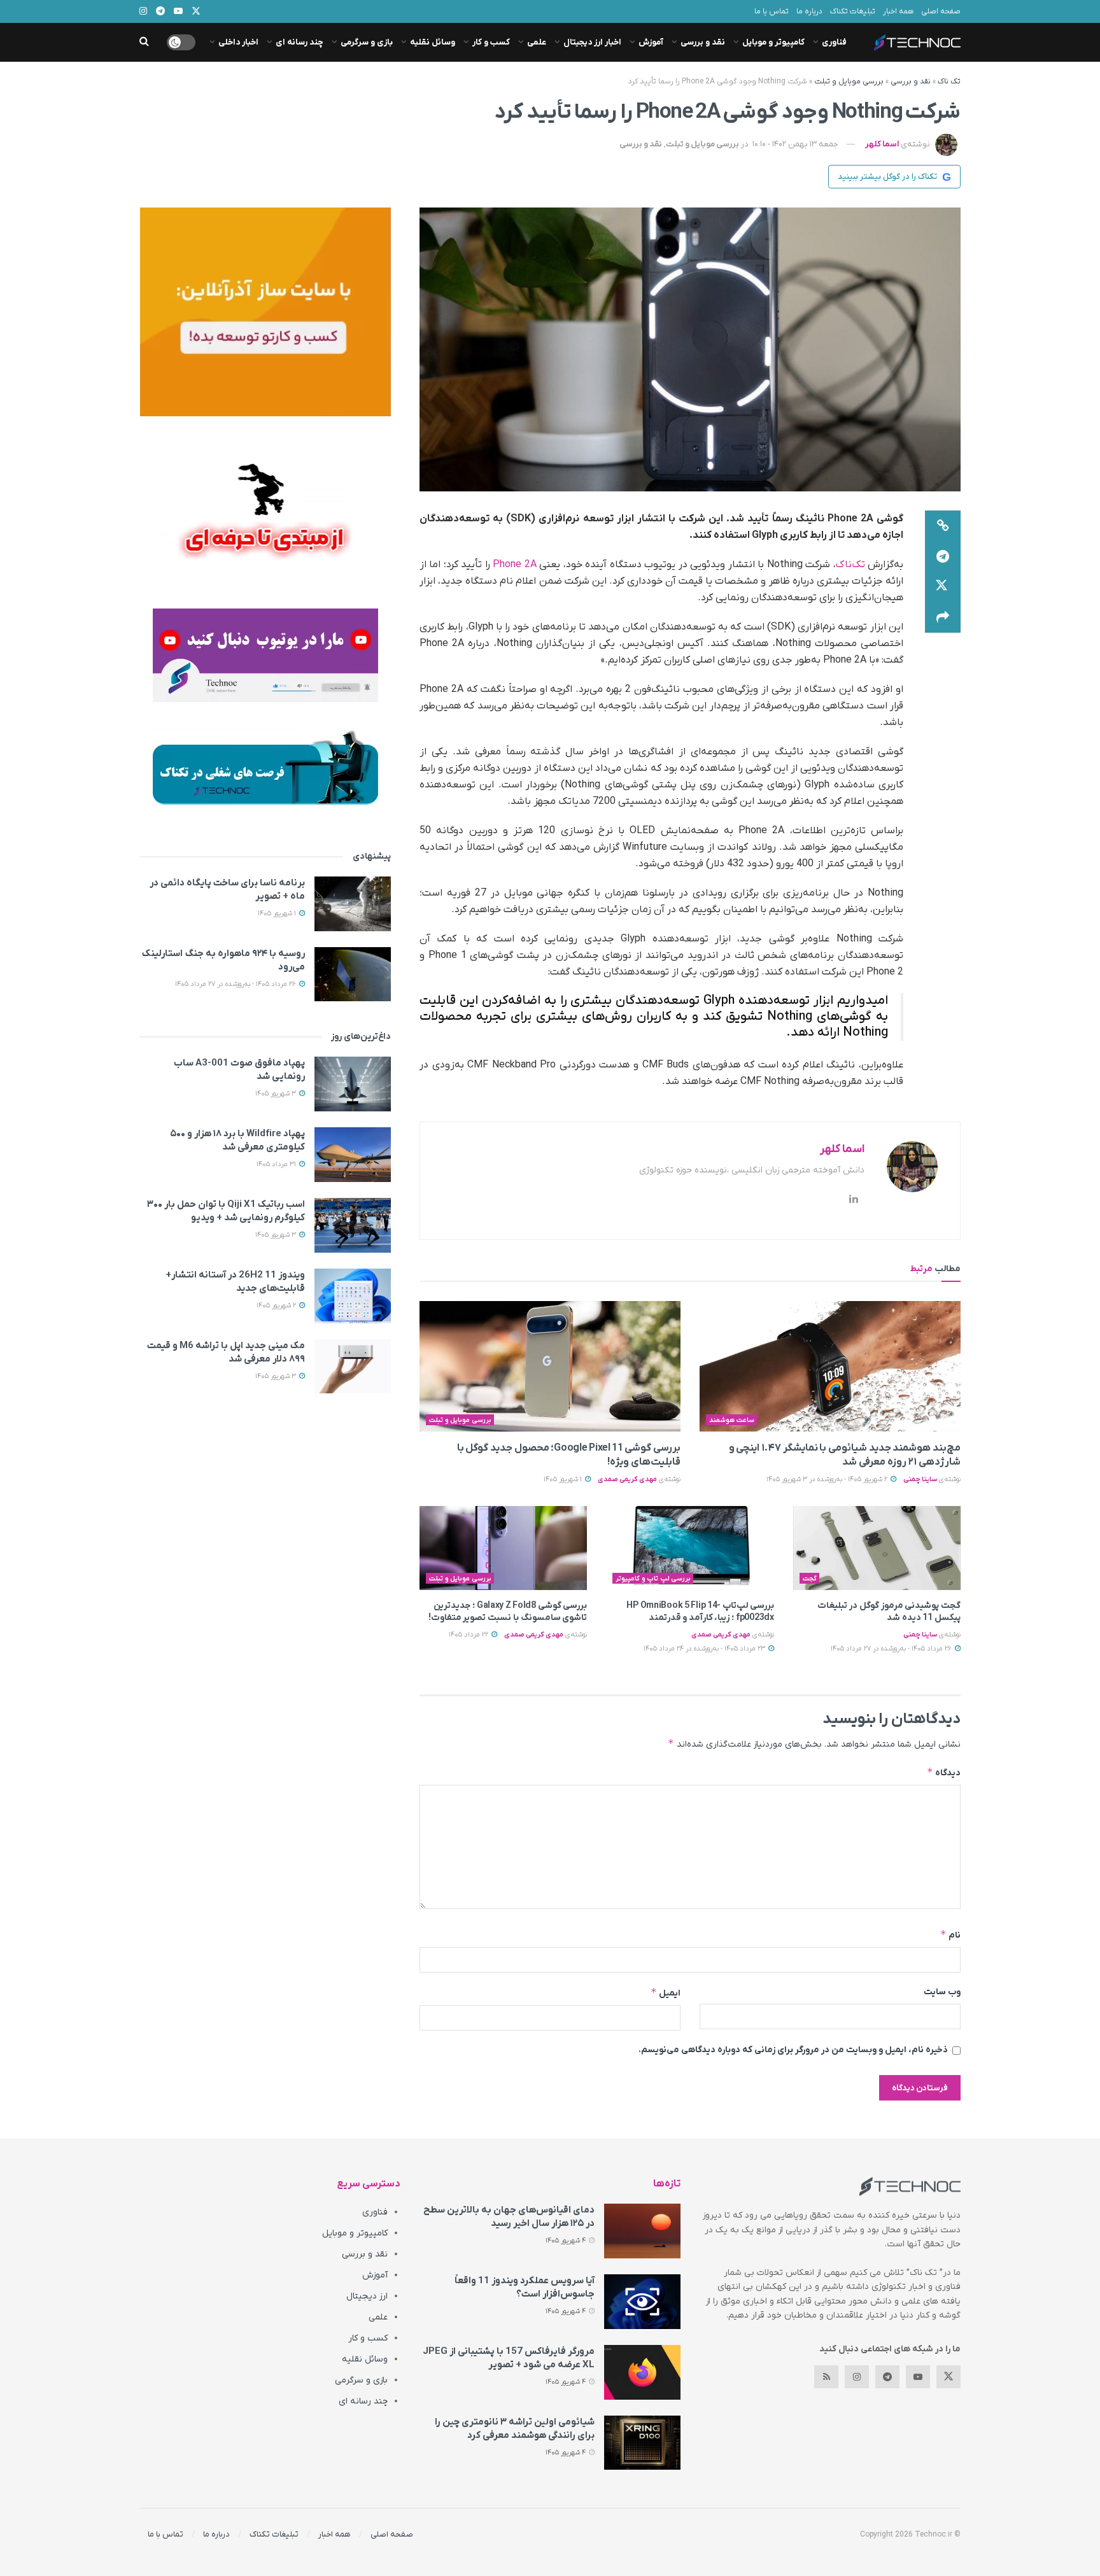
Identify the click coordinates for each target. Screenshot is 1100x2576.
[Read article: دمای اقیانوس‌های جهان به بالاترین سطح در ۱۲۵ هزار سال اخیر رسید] (642, 2231)
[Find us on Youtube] (918, 2377)
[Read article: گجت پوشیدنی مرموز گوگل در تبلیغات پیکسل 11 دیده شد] (877, 1548)
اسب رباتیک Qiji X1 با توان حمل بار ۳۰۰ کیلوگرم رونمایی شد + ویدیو (226, 1211)
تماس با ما (772, 11)
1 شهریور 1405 (564, 1479)
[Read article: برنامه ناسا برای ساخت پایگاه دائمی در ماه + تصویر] (353, 904)
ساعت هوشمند (732, 1420)
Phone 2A (514, 565)
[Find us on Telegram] (887, 2377)
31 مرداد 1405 (277, 1164)
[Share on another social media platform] (943, 617)
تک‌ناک (850, 565)
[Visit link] (265, 312)
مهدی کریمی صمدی (627, 1479)
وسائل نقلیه (433, 42)
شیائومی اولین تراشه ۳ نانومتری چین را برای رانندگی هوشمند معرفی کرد (515, 2429)
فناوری (834, 42)
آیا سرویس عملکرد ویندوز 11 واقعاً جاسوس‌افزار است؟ (525, 2287)
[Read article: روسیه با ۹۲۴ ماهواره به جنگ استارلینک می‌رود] (353, 975)
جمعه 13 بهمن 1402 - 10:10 (795, 144)
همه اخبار (898, 11)
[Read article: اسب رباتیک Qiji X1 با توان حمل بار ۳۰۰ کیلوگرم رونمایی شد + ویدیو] (353, 1225)
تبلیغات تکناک (853, 11)
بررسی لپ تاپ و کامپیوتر (653, 1579)
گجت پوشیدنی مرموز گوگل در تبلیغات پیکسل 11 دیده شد (889, 1612)
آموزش (651, 42)
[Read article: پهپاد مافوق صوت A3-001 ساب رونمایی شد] (353, 1084)
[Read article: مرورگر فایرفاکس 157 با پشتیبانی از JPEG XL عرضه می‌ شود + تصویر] (642, 2372)
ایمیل (666, 1993)
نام (950, 1935)
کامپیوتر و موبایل (773, 42)
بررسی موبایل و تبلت (849, 81)
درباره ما (809, 11)
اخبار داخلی (238, 42)
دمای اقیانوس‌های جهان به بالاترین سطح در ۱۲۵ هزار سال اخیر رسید (509, 2217)
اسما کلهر (882, 144)
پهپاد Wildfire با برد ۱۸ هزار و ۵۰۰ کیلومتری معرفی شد (237, 1140)
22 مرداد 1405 (469, 1635)
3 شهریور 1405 (277, 1094)
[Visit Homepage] (917, 43)
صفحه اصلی (941, 11)
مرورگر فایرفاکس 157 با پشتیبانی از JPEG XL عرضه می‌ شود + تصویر (509, 2358)
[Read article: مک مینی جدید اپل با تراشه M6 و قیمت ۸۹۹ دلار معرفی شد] (353, 1367)
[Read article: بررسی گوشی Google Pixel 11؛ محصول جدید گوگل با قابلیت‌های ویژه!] (550, 1366)
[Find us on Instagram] (857, 2377)
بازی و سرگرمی (367, 42)
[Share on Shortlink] (943, 526)
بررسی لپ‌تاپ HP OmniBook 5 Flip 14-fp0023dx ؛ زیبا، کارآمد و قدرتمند (700, 1612)
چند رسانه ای (300, 42)
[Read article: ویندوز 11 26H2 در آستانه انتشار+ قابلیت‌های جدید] (353, 1296)
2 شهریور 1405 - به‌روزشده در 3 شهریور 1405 (828, 1479)
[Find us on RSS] (826, 2377)
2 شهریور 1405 (277, 1306)
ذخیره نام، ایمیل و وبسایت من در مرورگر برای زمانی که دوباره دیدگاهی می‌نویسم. (793, 2050)
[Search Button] (144, 42)
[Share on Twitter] (943, 587)
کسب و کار (491, 42)
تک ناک (949, 81)
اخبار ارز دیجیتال (592, 42)
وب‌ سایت (942, 1992)
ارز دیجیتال (367, 2296)
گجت (810, 1579)
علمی (537, 42)
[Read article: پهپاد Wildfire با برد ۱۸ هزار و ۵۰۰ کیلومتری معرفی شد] (353, 1155)
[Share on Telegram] (943, 556)
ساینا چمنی (920, 1479)
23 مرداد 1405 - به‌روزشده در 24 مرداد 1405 (705, 1649)
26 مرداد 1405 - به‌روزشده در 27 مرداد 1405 (892, 1649)
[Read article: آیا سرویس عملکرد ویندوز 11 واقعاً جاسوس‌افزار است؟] (642, 2302)
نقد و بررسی (703, 42)
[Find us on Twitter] (948, 2377)
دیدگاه (944, 1772)
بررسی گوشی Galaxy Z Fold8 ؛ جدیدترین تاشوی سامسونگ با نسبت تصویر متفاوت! (508, 1612)
